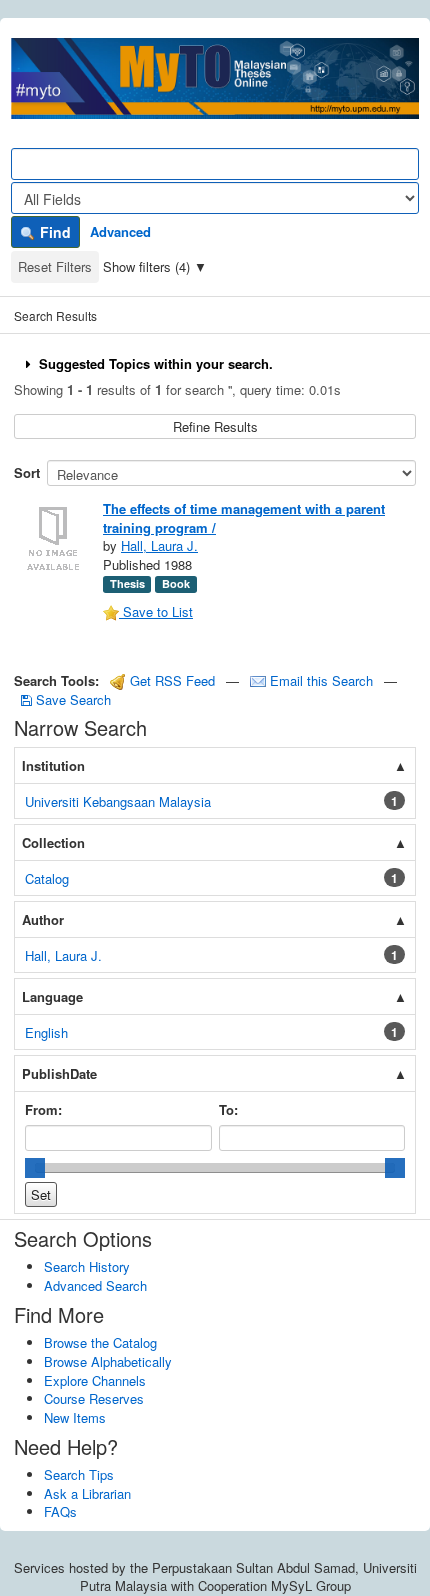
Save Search (71, 699)
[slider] (35, 1168)
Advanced (120, 231)
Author (43, 919)
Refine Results (215, 426)
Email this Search (321, 680)
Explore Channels (95, 1380)
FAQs (60, 1511)
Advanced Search (95, 1285)
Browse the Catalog (100, 1342)
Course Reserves (94, 1398)
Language (52, 996)
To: (228, 1109)
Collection (53, 842)
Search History (87, 1266)
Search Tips (79, 1474)
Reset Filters (55, 266)
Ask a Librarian (87, 1493)
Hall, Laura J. (159, 545)
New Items (75, 1417)
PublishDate (59, 1073)
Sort (27, 472)
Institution (53, 765)
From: (43, 1109)
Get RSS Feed (170, 680)
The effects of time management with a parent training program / (244, 518)
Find (53, 232)
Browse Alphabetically (108, 1361)
